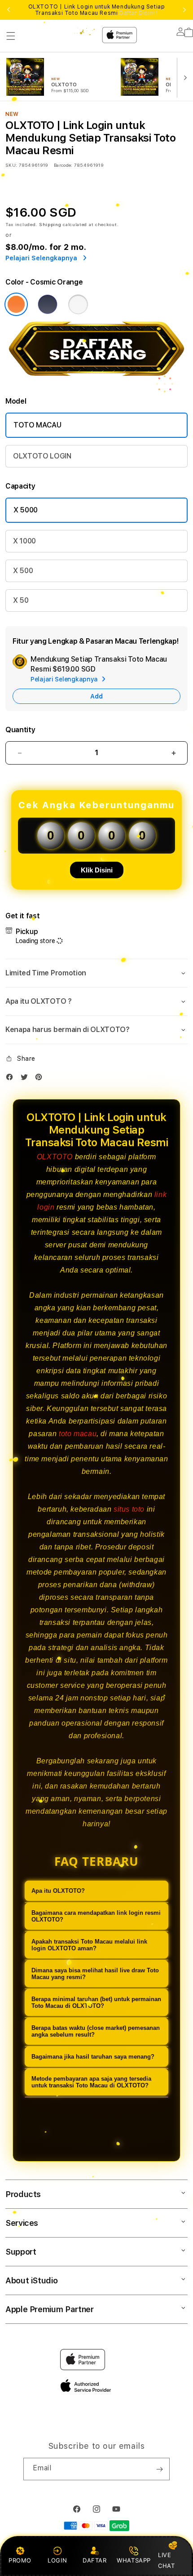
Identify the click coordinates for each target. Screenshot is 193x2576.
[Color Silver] (78, 304)
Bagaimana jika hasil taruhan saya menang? (93, 2057)
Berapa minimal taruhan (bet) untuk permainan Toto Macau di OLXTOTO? (96, 2002)
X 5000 (26, 510)
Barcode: (63, 165)
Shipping (50, 224)
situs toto (129, 1509)
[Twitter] (26, 1079)
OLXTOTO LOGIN (42, 456)
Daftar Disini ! (139, 13)
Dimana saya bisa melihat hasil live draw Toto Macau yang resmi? (95, 1974)
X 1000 (24, 541)
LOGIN (57, 2560)
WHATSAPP (134, 2560)
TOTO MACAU (37, 425)
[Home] (78, 31)
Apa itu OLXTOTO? (58, 1891)
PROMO (20, 2560)
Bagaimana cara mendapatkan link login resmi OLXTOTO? (96, 1916)
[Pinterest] (41, 1079)
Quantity (20, 730)
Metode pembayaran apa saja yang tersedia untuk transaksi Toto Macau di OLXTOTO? (91, 2082)
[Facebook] (12, 1079)
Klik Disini (97, 870)
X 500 (23, 571)
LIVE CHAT (166, 2560)
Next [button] (184, 10)
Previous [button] (9, 10)
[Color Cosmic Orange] (16, 304)
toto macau (78, 1434)
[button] (11, 36)
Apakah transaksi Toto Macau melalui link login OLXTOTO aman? (89, 1945)
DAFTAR (95, 2560)
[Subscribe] (159, 2469)
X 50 (21, 600)
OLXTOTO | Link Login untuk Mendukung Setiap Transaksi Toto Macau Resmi (97, 10)
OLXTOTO (55, 1157)
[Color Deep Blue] (48, 304)
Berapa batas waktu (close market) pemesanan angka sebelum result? (96, 2031)
